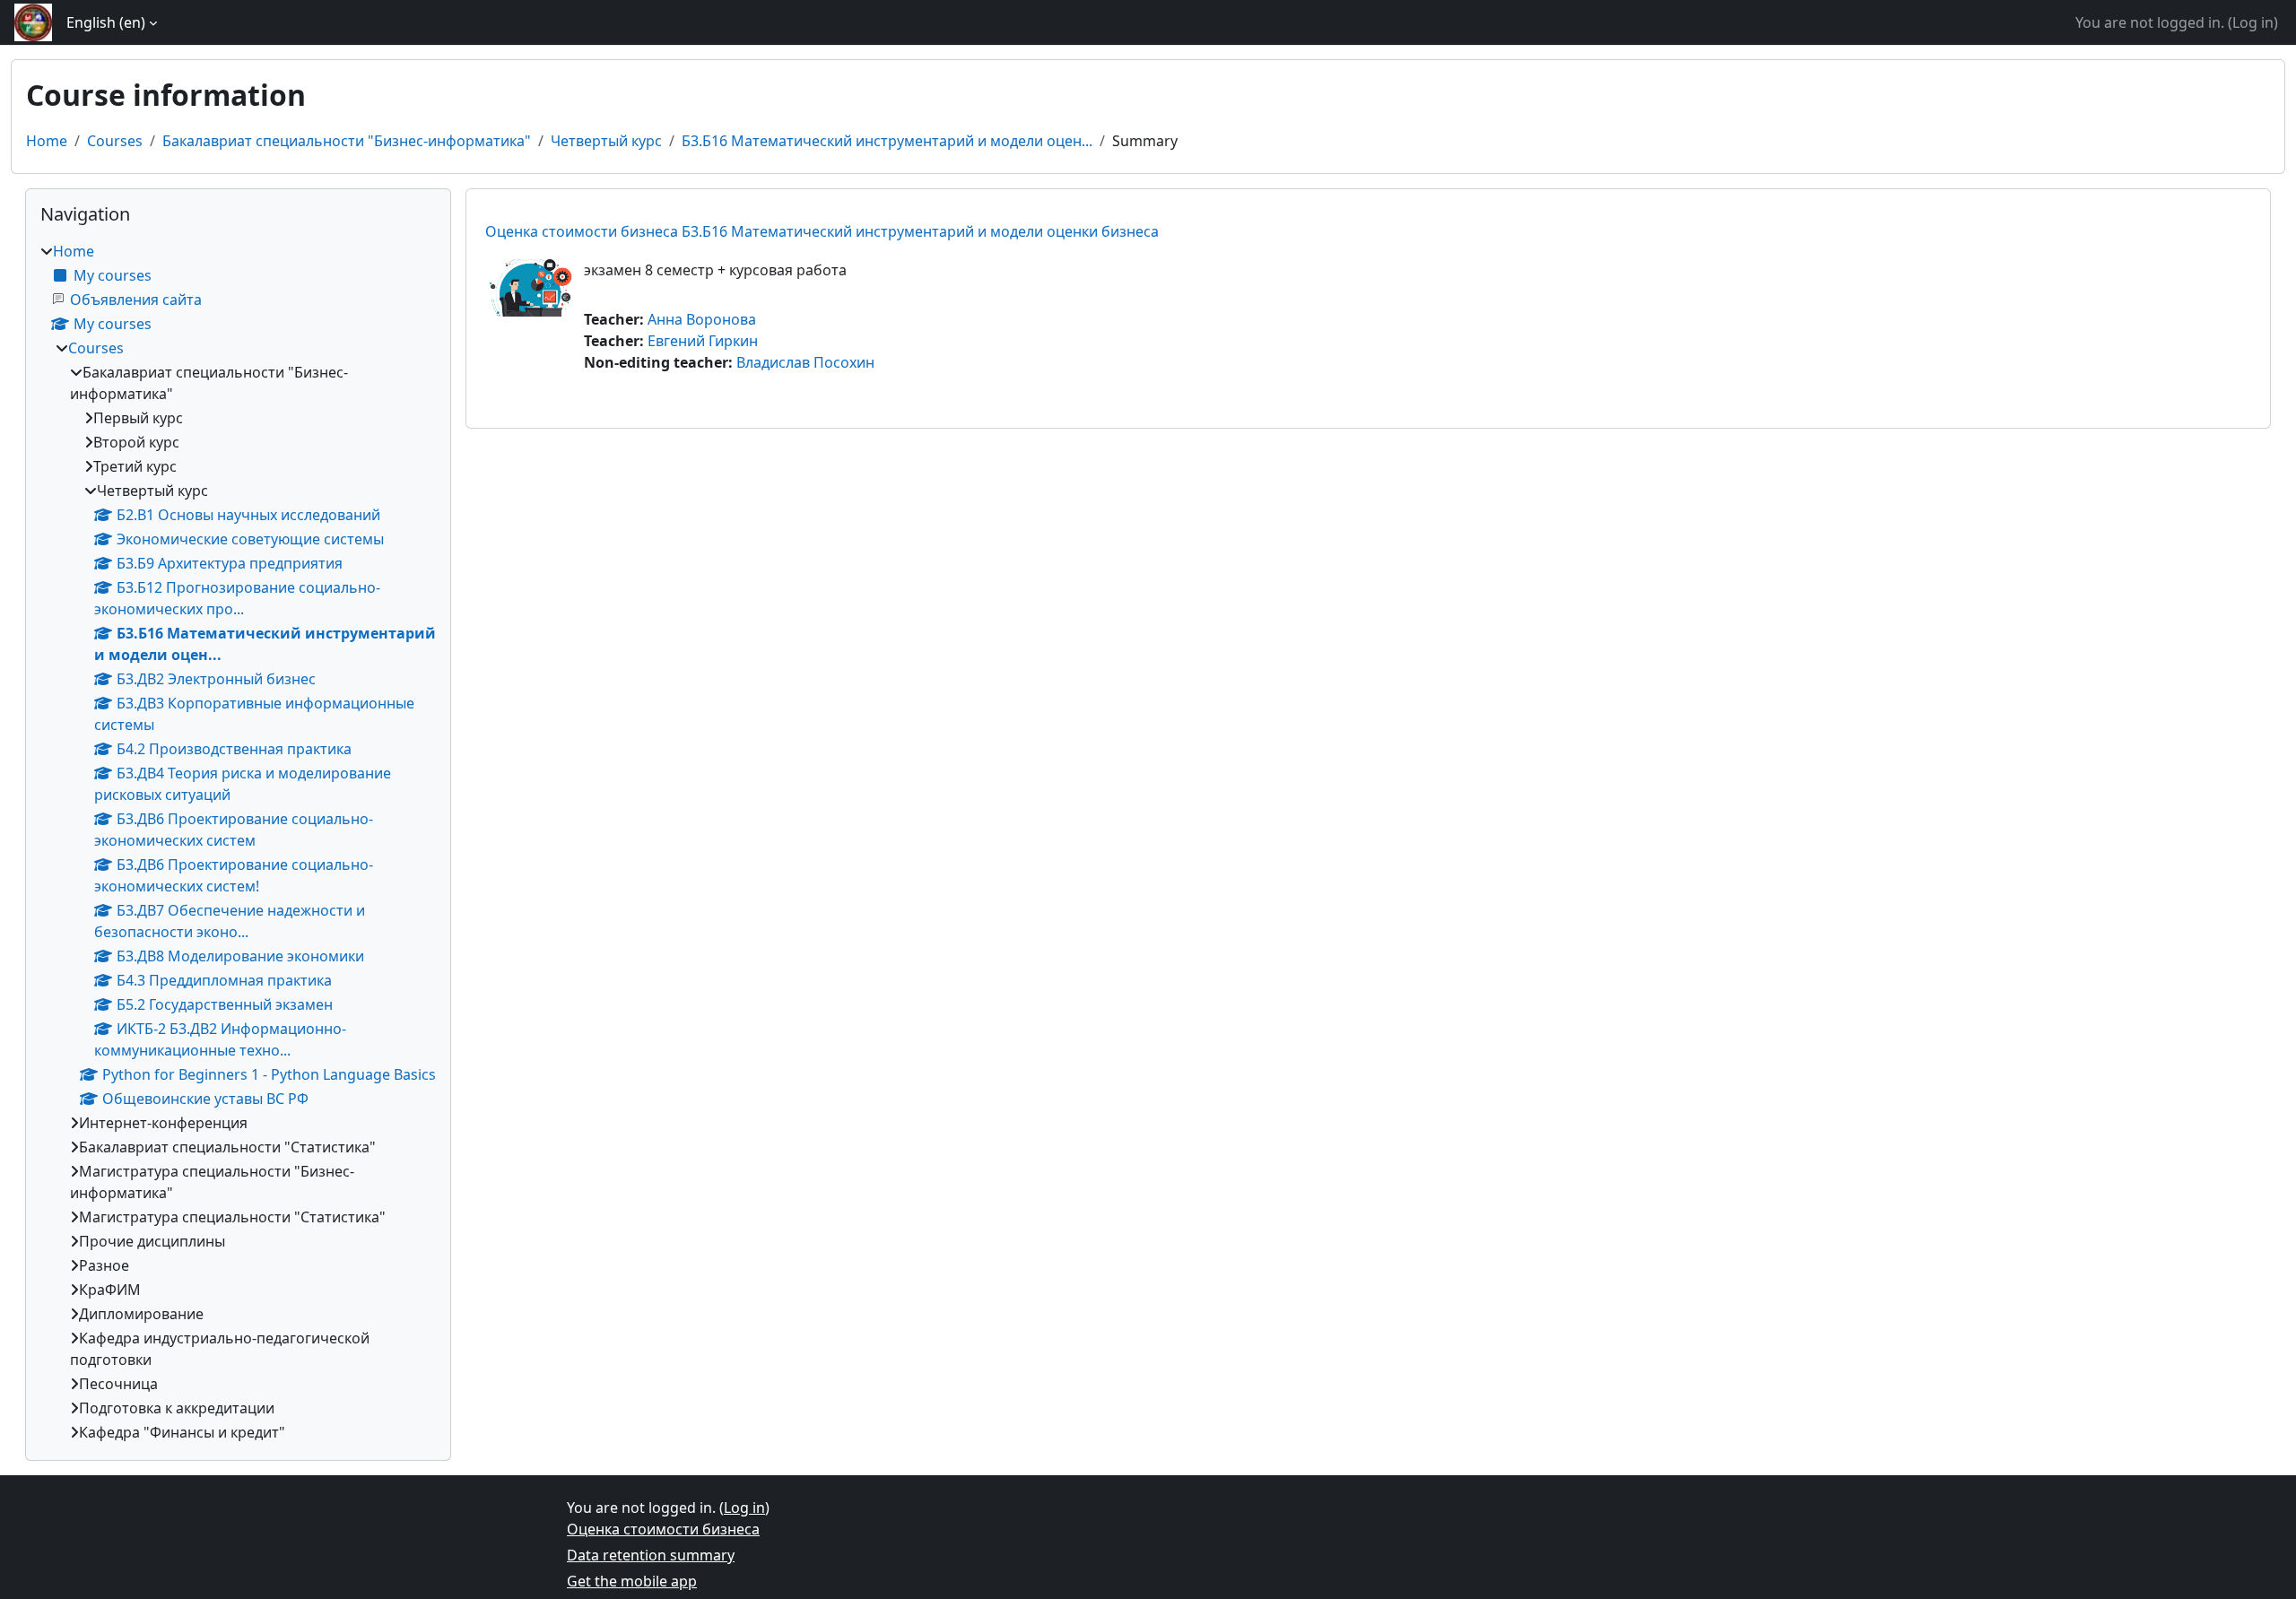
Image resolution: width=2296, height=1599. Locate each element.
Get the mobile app (632, 1581)
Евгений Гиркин (703, 341)
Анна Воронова (702, 319)
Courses (115, 141)
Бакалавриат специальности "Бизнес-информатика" (347, 141)
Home (47, 141)
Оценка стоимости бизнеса (663, 1529)
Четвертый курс (606, 141)
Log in (2253, 22)
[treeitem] (238, 842)
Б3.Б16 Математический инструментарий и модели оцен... (887, 141)
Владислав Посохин (805, 362)
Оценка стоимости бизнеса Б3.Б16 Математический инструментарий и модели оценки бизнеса (822, 231)
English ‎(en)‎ (106, 22)
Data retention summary (651, 1555)
